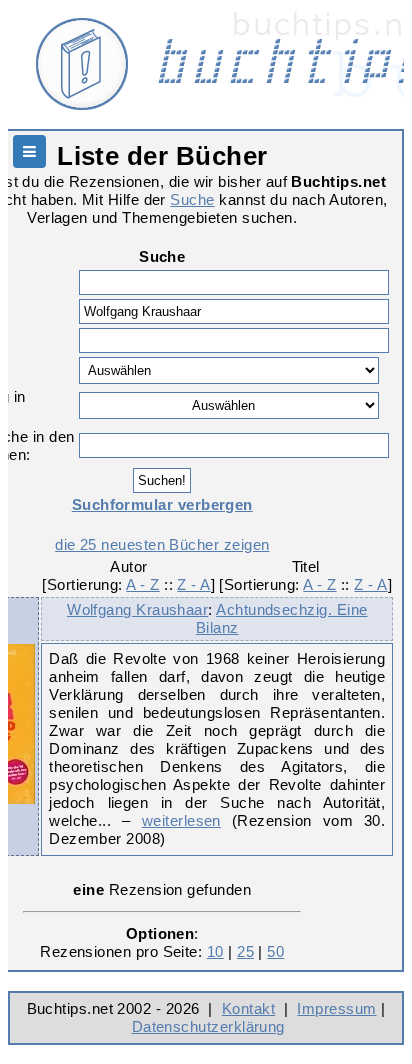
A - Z (142, 584)
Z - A (193, 584)
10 (215, 951)
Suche (192, 199)
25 (245, 951)
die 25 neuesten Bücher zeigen (162, 544)
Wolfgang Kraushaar (137, 609)
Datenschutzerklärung (208, 1026)
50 (275, 951)
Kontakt (248, 1008)
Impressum (336, 1008)
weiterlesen (181, 820)
